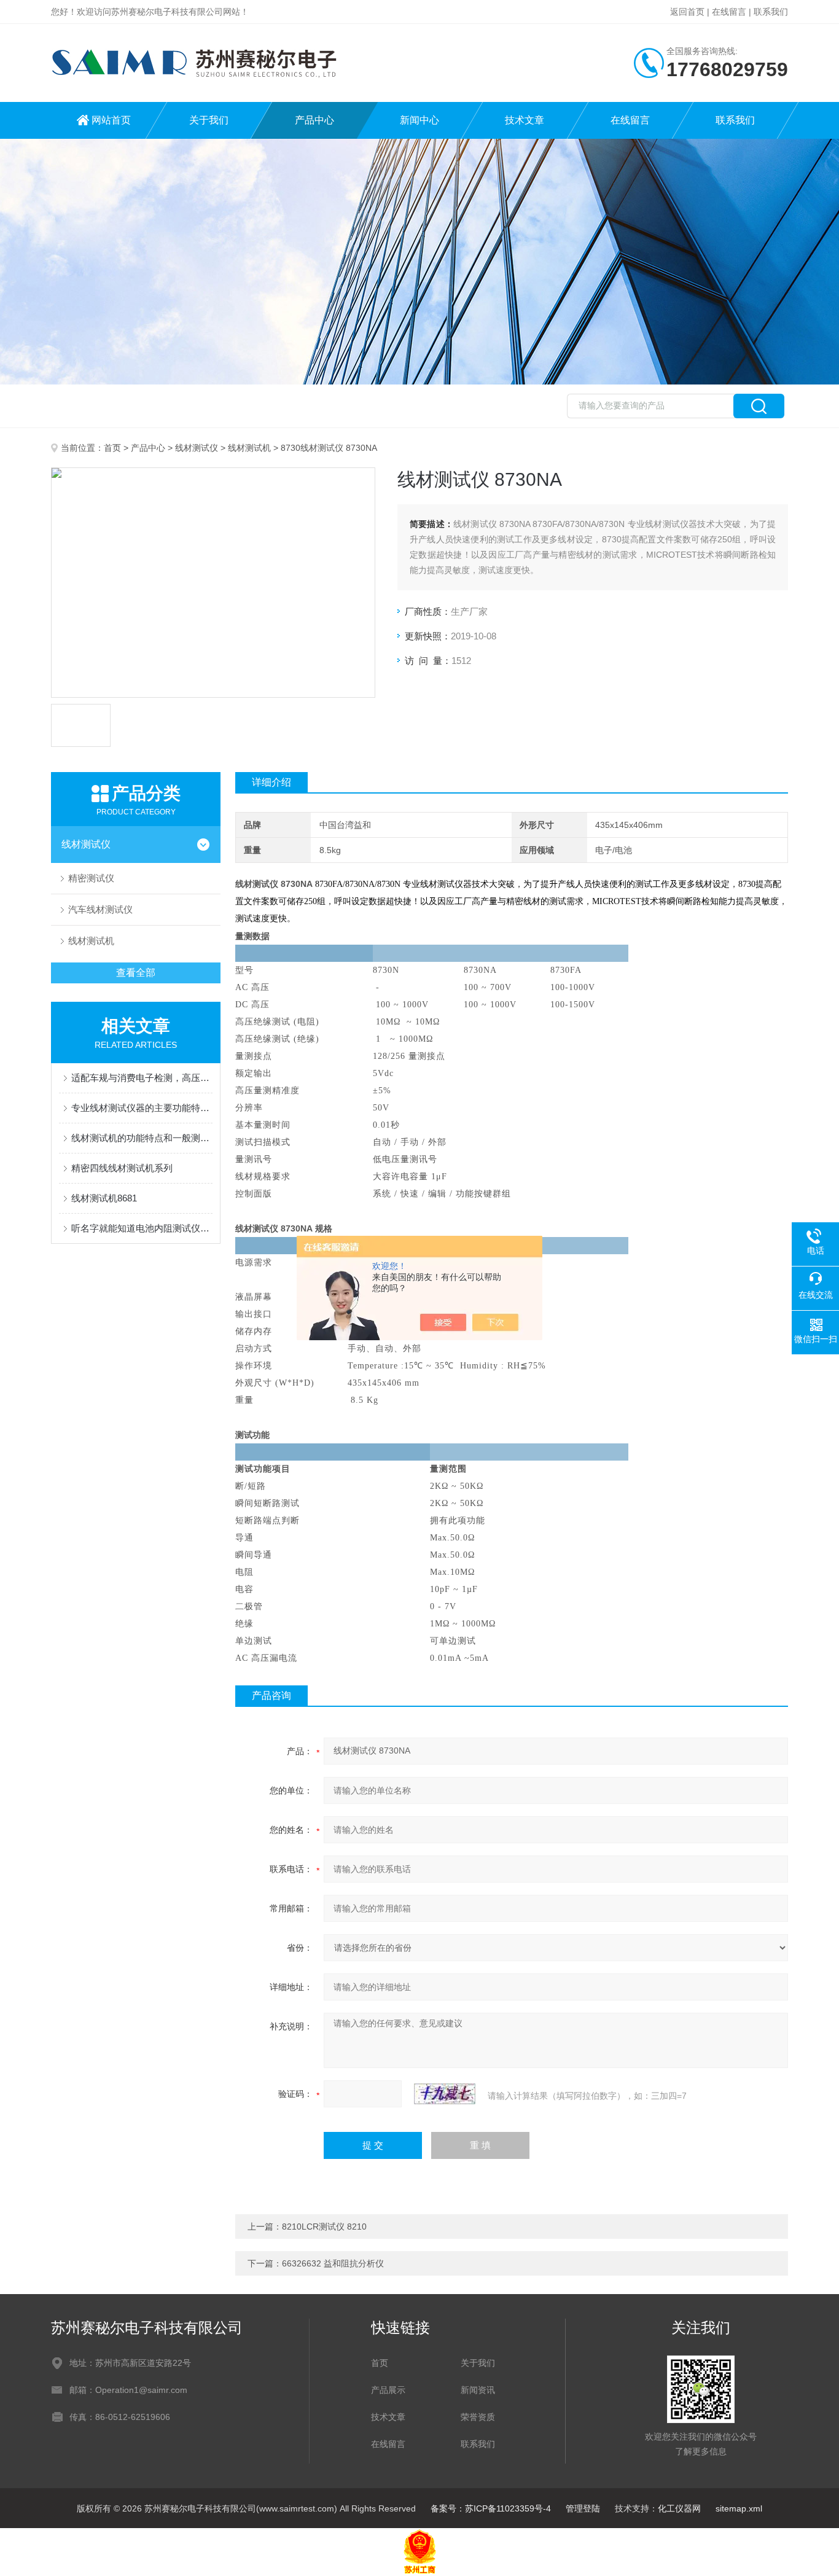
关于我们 (209, 120)
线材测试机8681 (104, 1198)
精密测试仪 (91, 878)
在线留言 (729, 12)
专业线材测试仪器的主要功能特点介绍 (142, 1108)
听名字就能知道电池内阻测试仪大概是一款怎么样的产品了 (142, 1228)
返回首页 (687, 12)
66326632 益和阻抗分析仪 (333, 2263)
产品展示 (388, 2390)
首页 (112, 448)
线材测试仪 (197, 448)
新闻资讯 (478, 2390)
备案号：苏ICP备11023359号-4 (491, 2508)
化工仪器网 (679, 2508)
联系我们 (771, 12)
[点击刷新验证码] (445, 2094)
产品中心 (314, 120)
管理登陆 (583, 2508)
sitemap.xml (739, 2508)
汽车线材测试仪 (100, 909)
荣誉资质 (478, 2417)
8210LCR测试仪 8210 (324, 2227)
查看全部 (136, 973)
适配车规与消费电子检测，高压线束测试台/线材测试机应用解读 (142, 1078)
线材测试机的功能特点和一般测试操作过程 (142, 1138)
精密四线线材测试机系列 (122, 1168)
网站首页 (111, 120)
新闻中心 (419, 120)
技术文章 (525, 120)
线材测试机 (249, 448)
